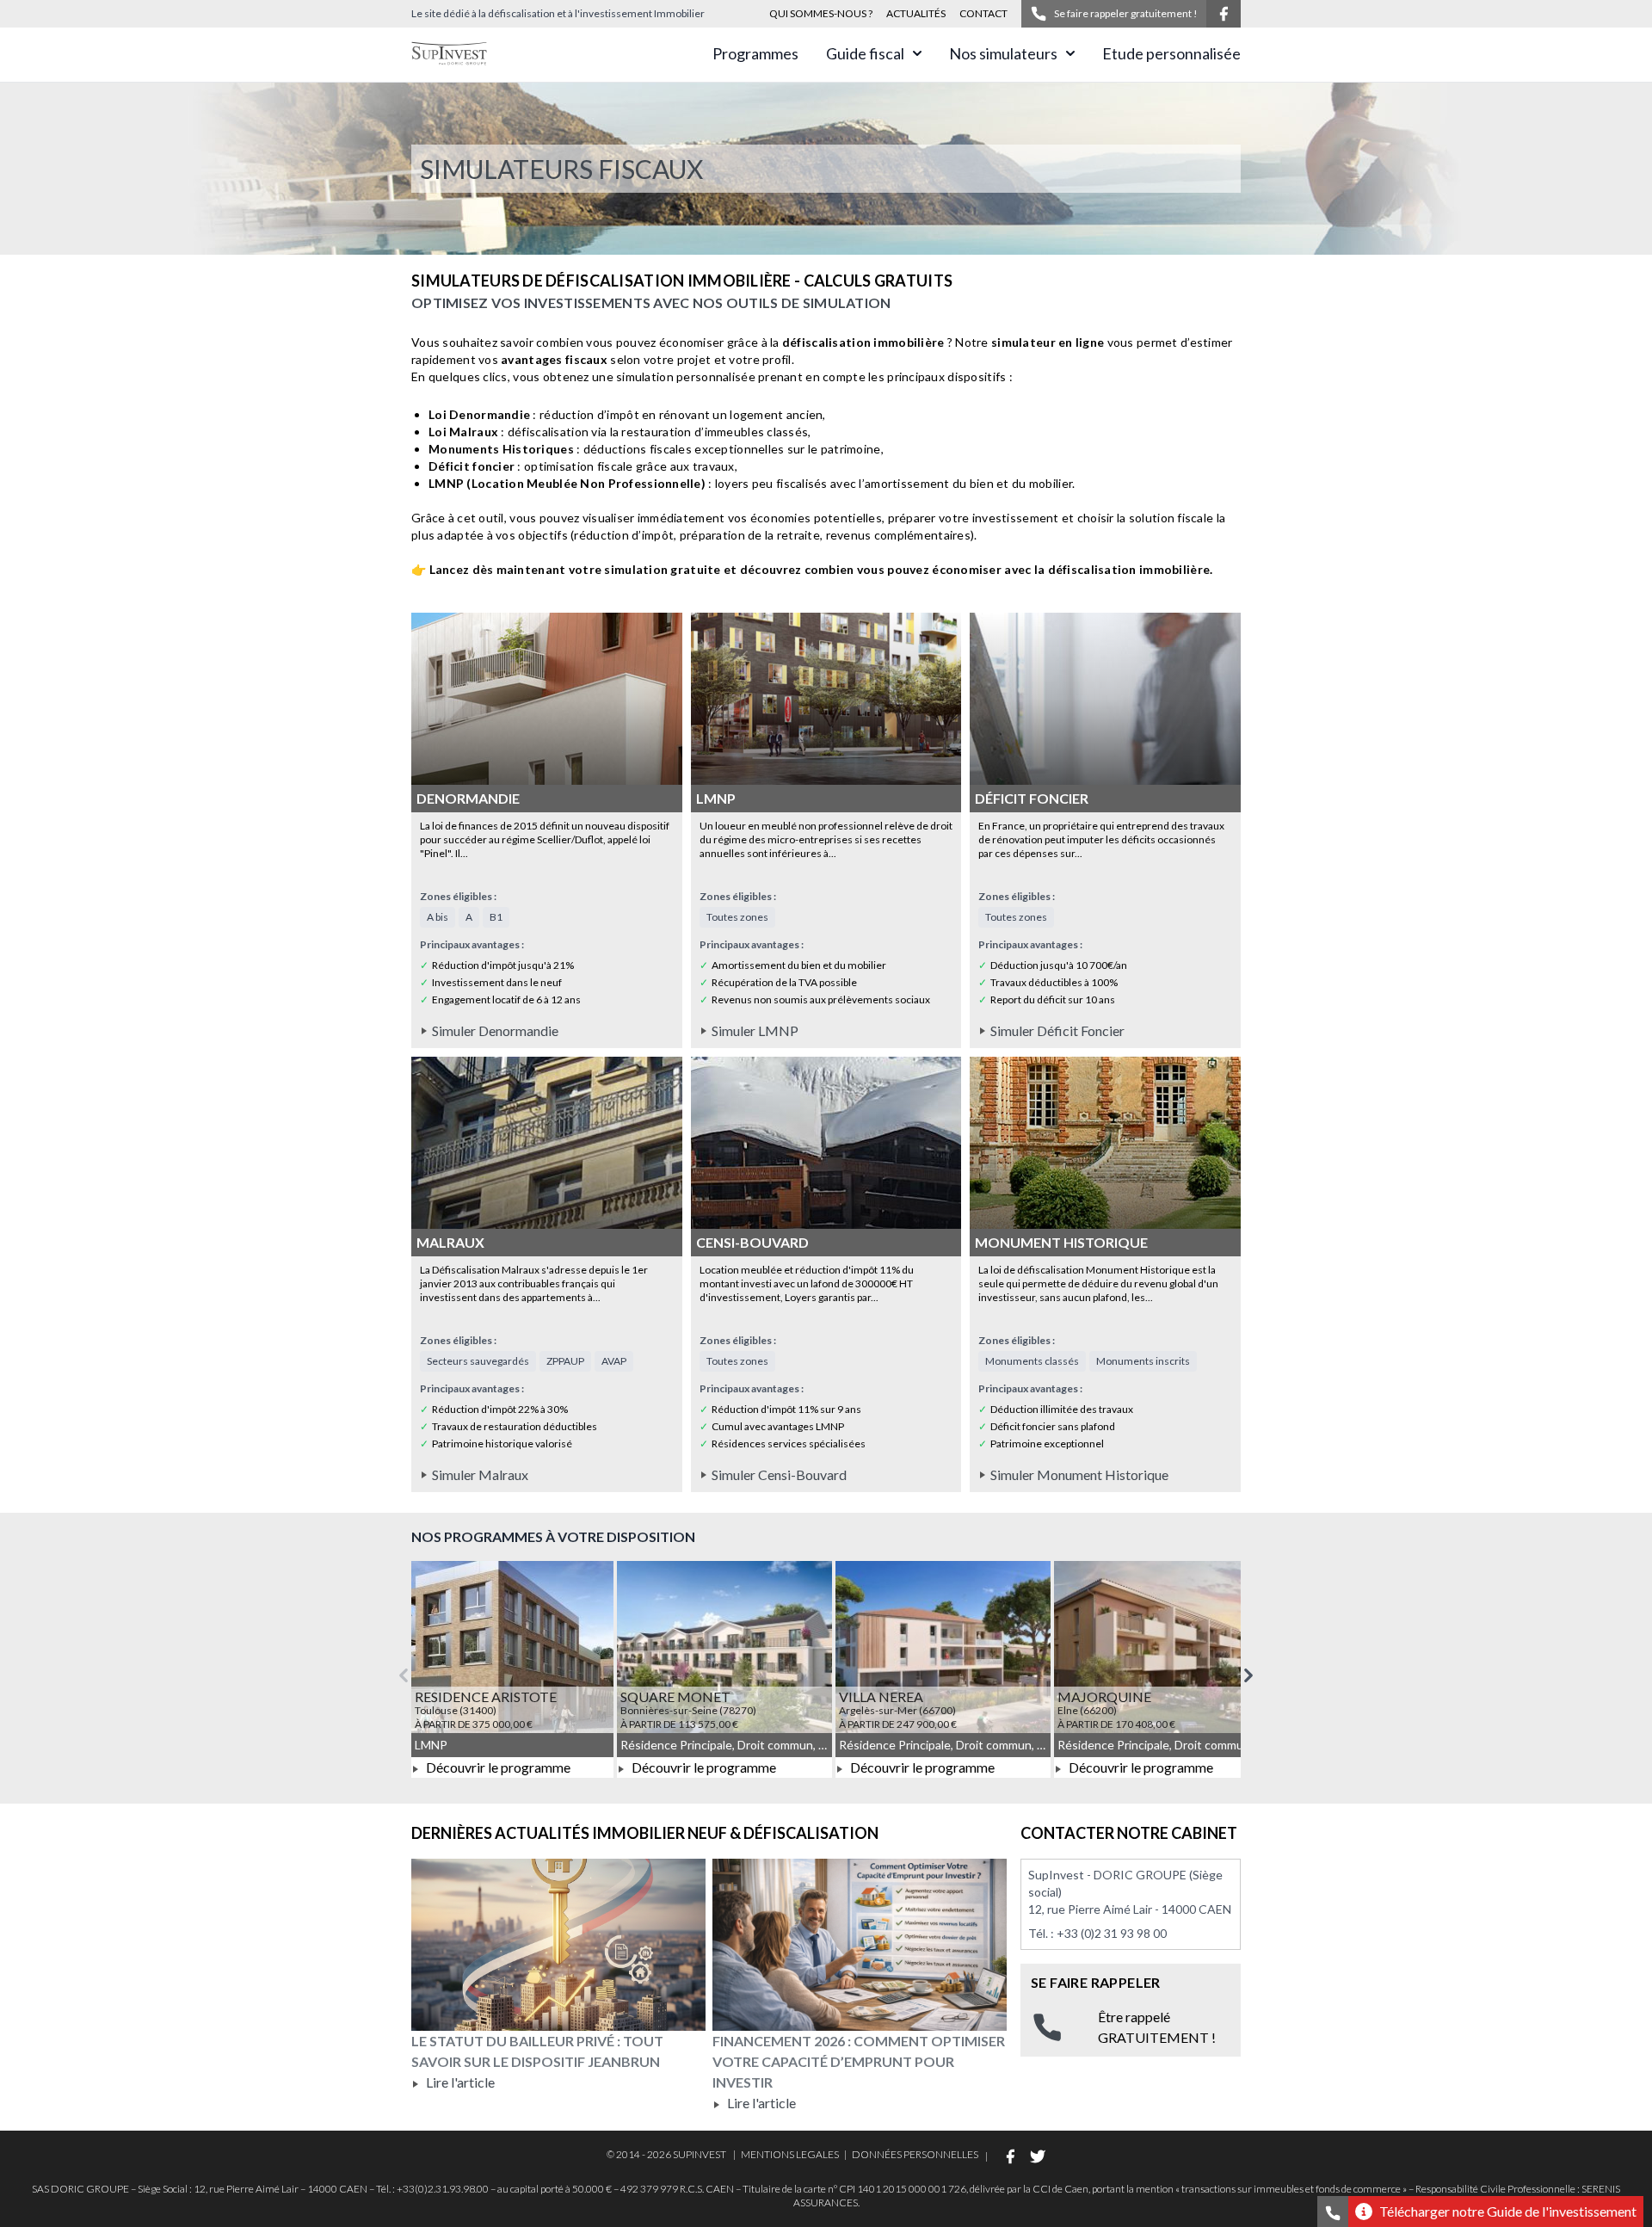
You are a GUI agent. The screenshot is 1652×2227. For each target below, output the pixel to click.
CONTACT (983, 13)
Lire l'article (459, 2082)
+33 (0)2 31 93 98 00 (1112, 1933)
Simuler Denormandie (495, 1030)
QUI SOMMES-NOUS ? (821, 13)
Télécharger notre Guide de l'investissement (1508, 2211)
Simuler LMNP (755, 1030)
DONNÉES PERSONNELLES (915, 2154)
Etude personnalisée (1171, 53)
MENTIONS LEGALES (790, 2154)
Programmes (755, 53)
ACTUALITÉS (916, 13)
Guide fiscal (865, 53)
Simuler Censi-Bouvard (779, 1474)
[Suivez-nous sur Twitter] (1038, 2156)
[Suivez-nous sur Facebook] (1224, 14)
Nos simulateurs (1003, 53)
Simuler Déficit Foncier (1057, 1030)
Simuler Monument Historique (1079, 1474)
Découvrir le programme (497, 1767)
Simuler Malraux (480, 1474)
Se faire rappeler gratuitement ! (1126, 13)
